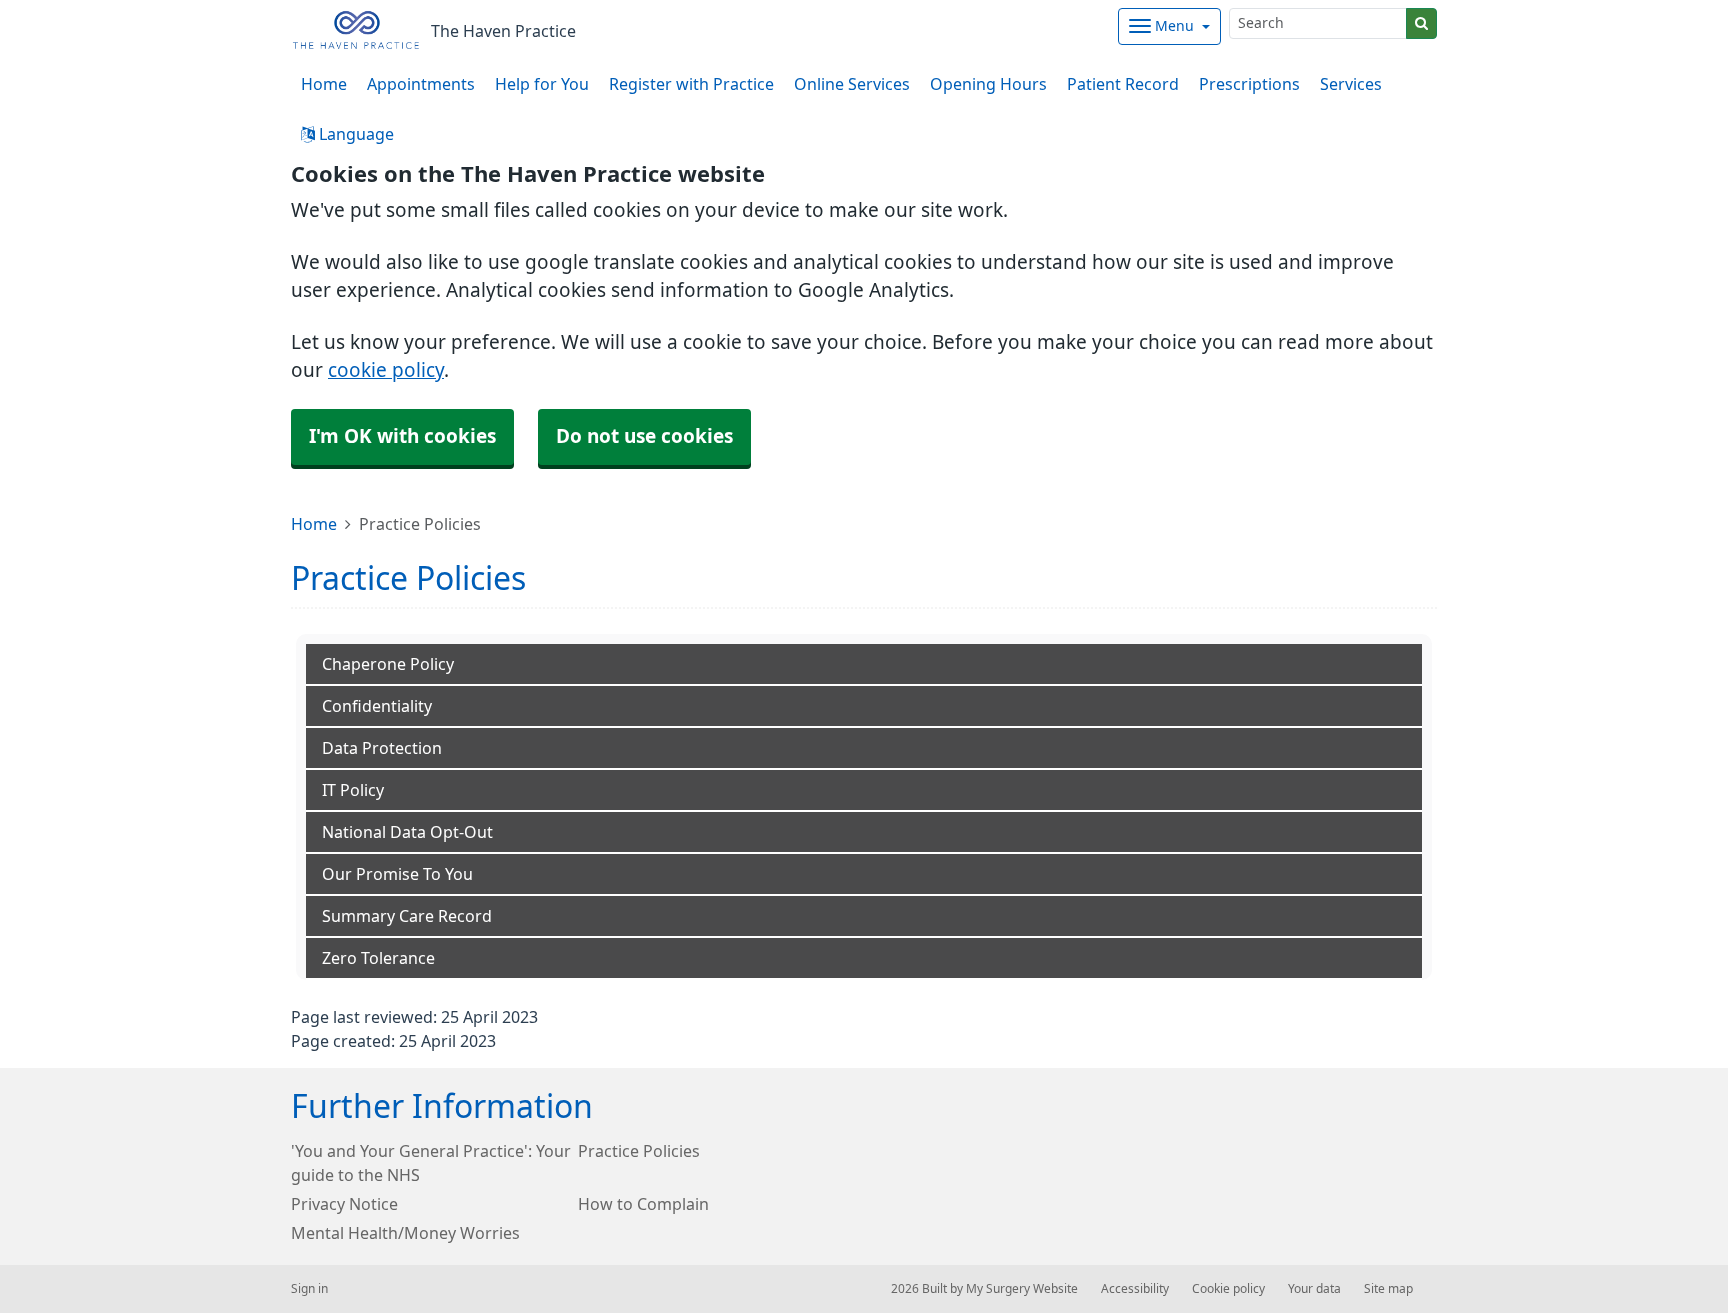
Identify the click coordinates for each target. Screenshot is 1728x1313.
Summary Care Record (407, 916)
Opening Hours (988, 84)
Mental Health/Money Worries (405, 1233)
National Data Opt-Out (407, 832)
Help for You (542, 84)
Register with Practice (691, 84)
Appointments (421, 84)
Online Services (852, 84)
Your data (1314, 1289)
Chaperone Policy (388, 664)
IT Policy (353, 790)
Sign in (309, 1289)
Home (314, 524)
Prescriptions (1249, 84)
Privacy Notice (344, 1204)
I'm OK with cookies (402, 436)
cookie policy (386, 370)
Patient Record (1123, 84)
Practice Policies (639, 1151)
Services (1351, 84)
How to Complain (643, 1204)
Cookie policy (1228, 1289)
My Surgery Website (1022, 1289)
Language (354, 134)
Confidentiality (377, 706)
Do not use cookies (644, 436)
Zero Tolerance (378, 958)
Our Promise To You (397, 874)
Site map (1388, 1289)
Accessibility (1135, 1289)
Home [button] (324, 84)
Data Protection (382, 748)
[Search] (1421, 23)
